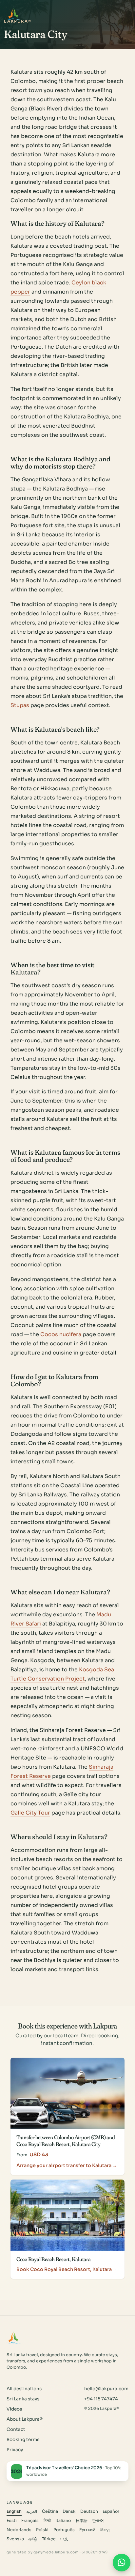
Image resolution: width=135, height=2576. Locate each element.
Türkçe (49, 2539)
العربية (32, 2511)
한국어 (98, 2521)
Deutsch (89, 2511)
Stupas (20, 705)
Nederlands (19, 2530)
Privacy (15, 2450)
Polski (42, 2530)
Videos (14, 2409)
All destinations (24, 2389)
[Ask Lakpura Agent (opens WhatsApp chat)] (122, 2563)
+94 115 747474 (101, 2399)
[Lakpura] (14, 14)
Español (111, 2511)
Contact (16, 2429)
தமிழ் (33, 2539)
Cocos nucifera (61, 1334)
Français (30, 2521)
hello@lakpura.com (106, 2389)
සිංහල (105, 2530)
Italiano (63, 2521)
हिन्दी (47, 2521)
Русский (87, 2530)
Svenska (15, 2539)
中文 (64, 2539)
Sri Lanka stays (23, 2399)
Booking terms (23, 2440)
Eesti (12, 2521)
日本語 (82, 2521)
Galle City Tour (30, 1813)
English (14, 2511)
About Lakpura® (25, 2419)
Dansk (69, 2511)
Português (64, 2530)
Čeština (50, 2511)
